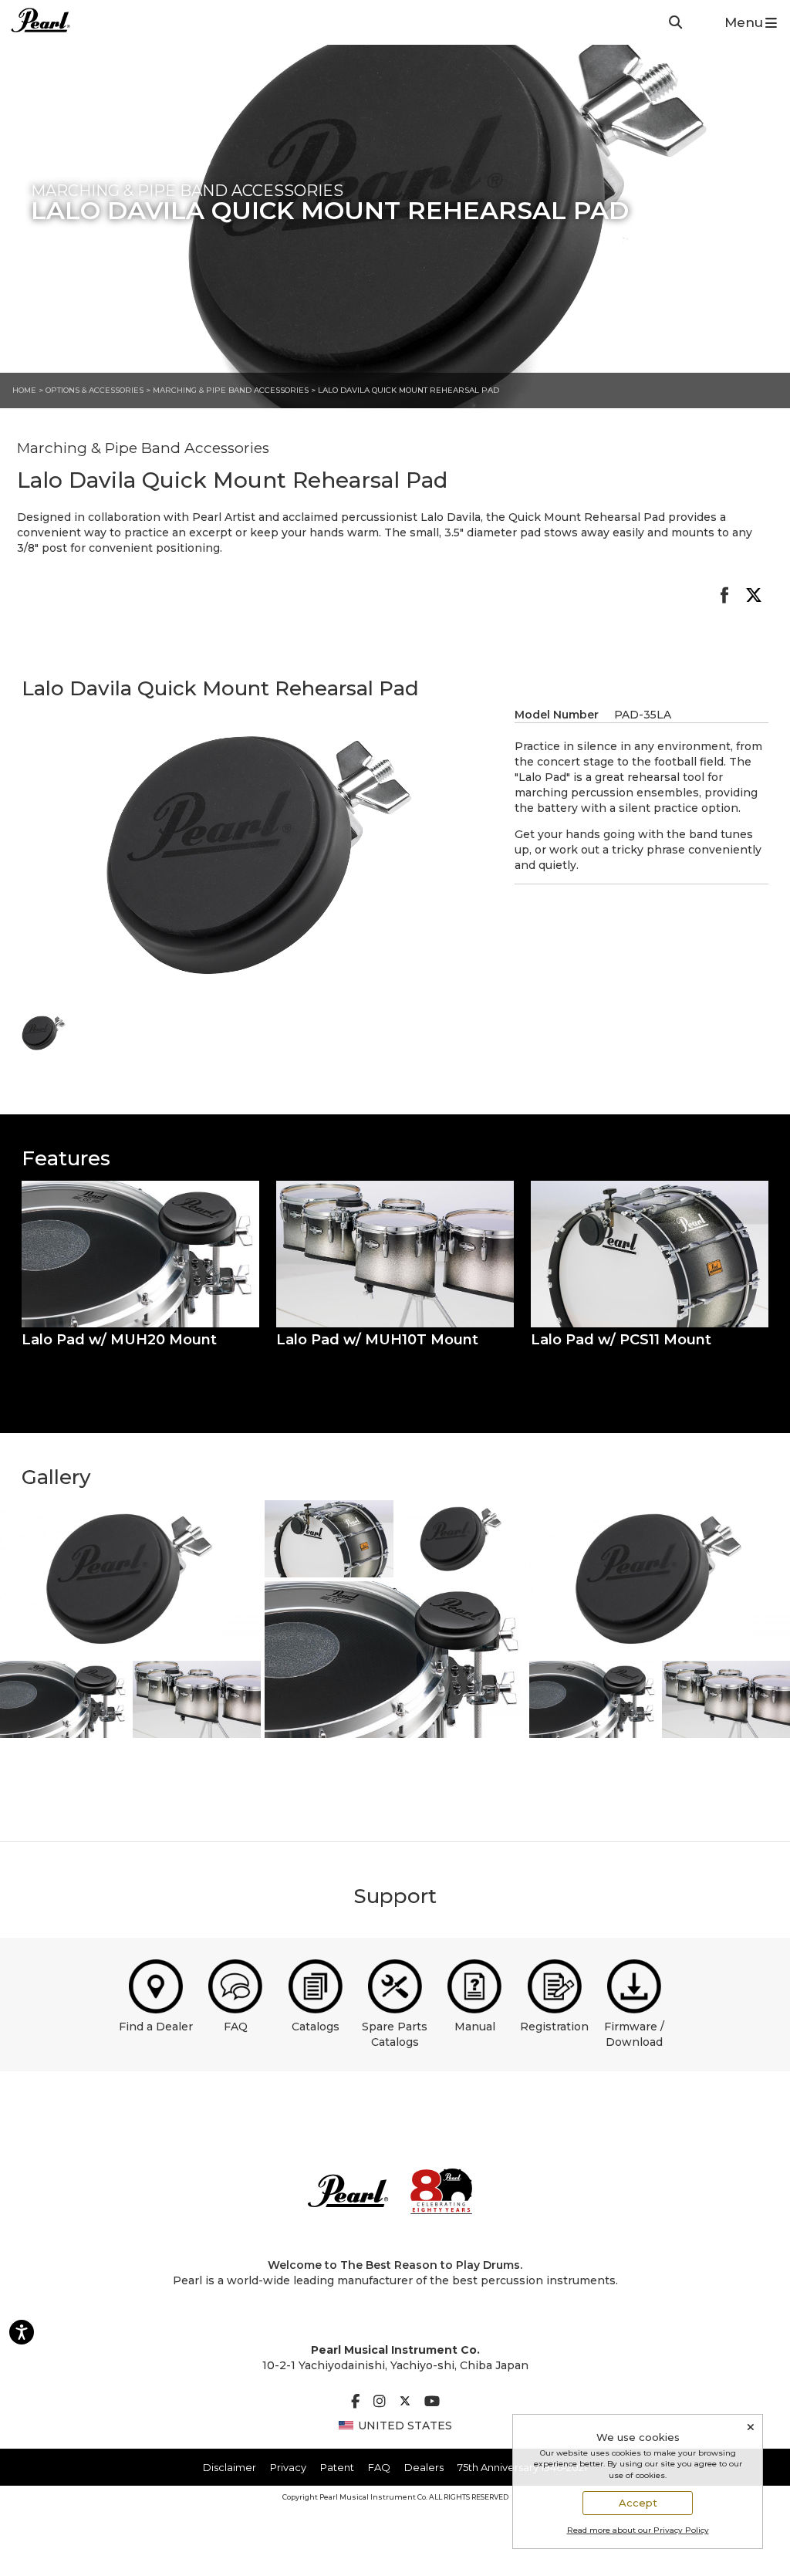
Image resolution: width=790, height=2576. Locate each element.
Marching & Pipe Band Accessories (232, 390)
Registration (554, 2027)
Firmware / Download (634, 2034)
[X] (405, 2402)
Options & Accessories (95, 390)
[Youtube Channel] (432, 2402)
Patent (337, 2467)
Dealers (424, 2467)
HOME (24, 390)
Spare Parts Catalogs (395, 2034)
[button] (140, 1254)
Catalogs (316, 2027)
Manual (475, 2027)
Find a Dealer (156, 2027)
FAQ (236, 2027)
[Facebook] (355, 2402)
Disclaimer (230, 2467)
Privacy (288, 2467)
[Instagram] (380, 2402)
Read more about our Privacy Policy (638, 2530)
